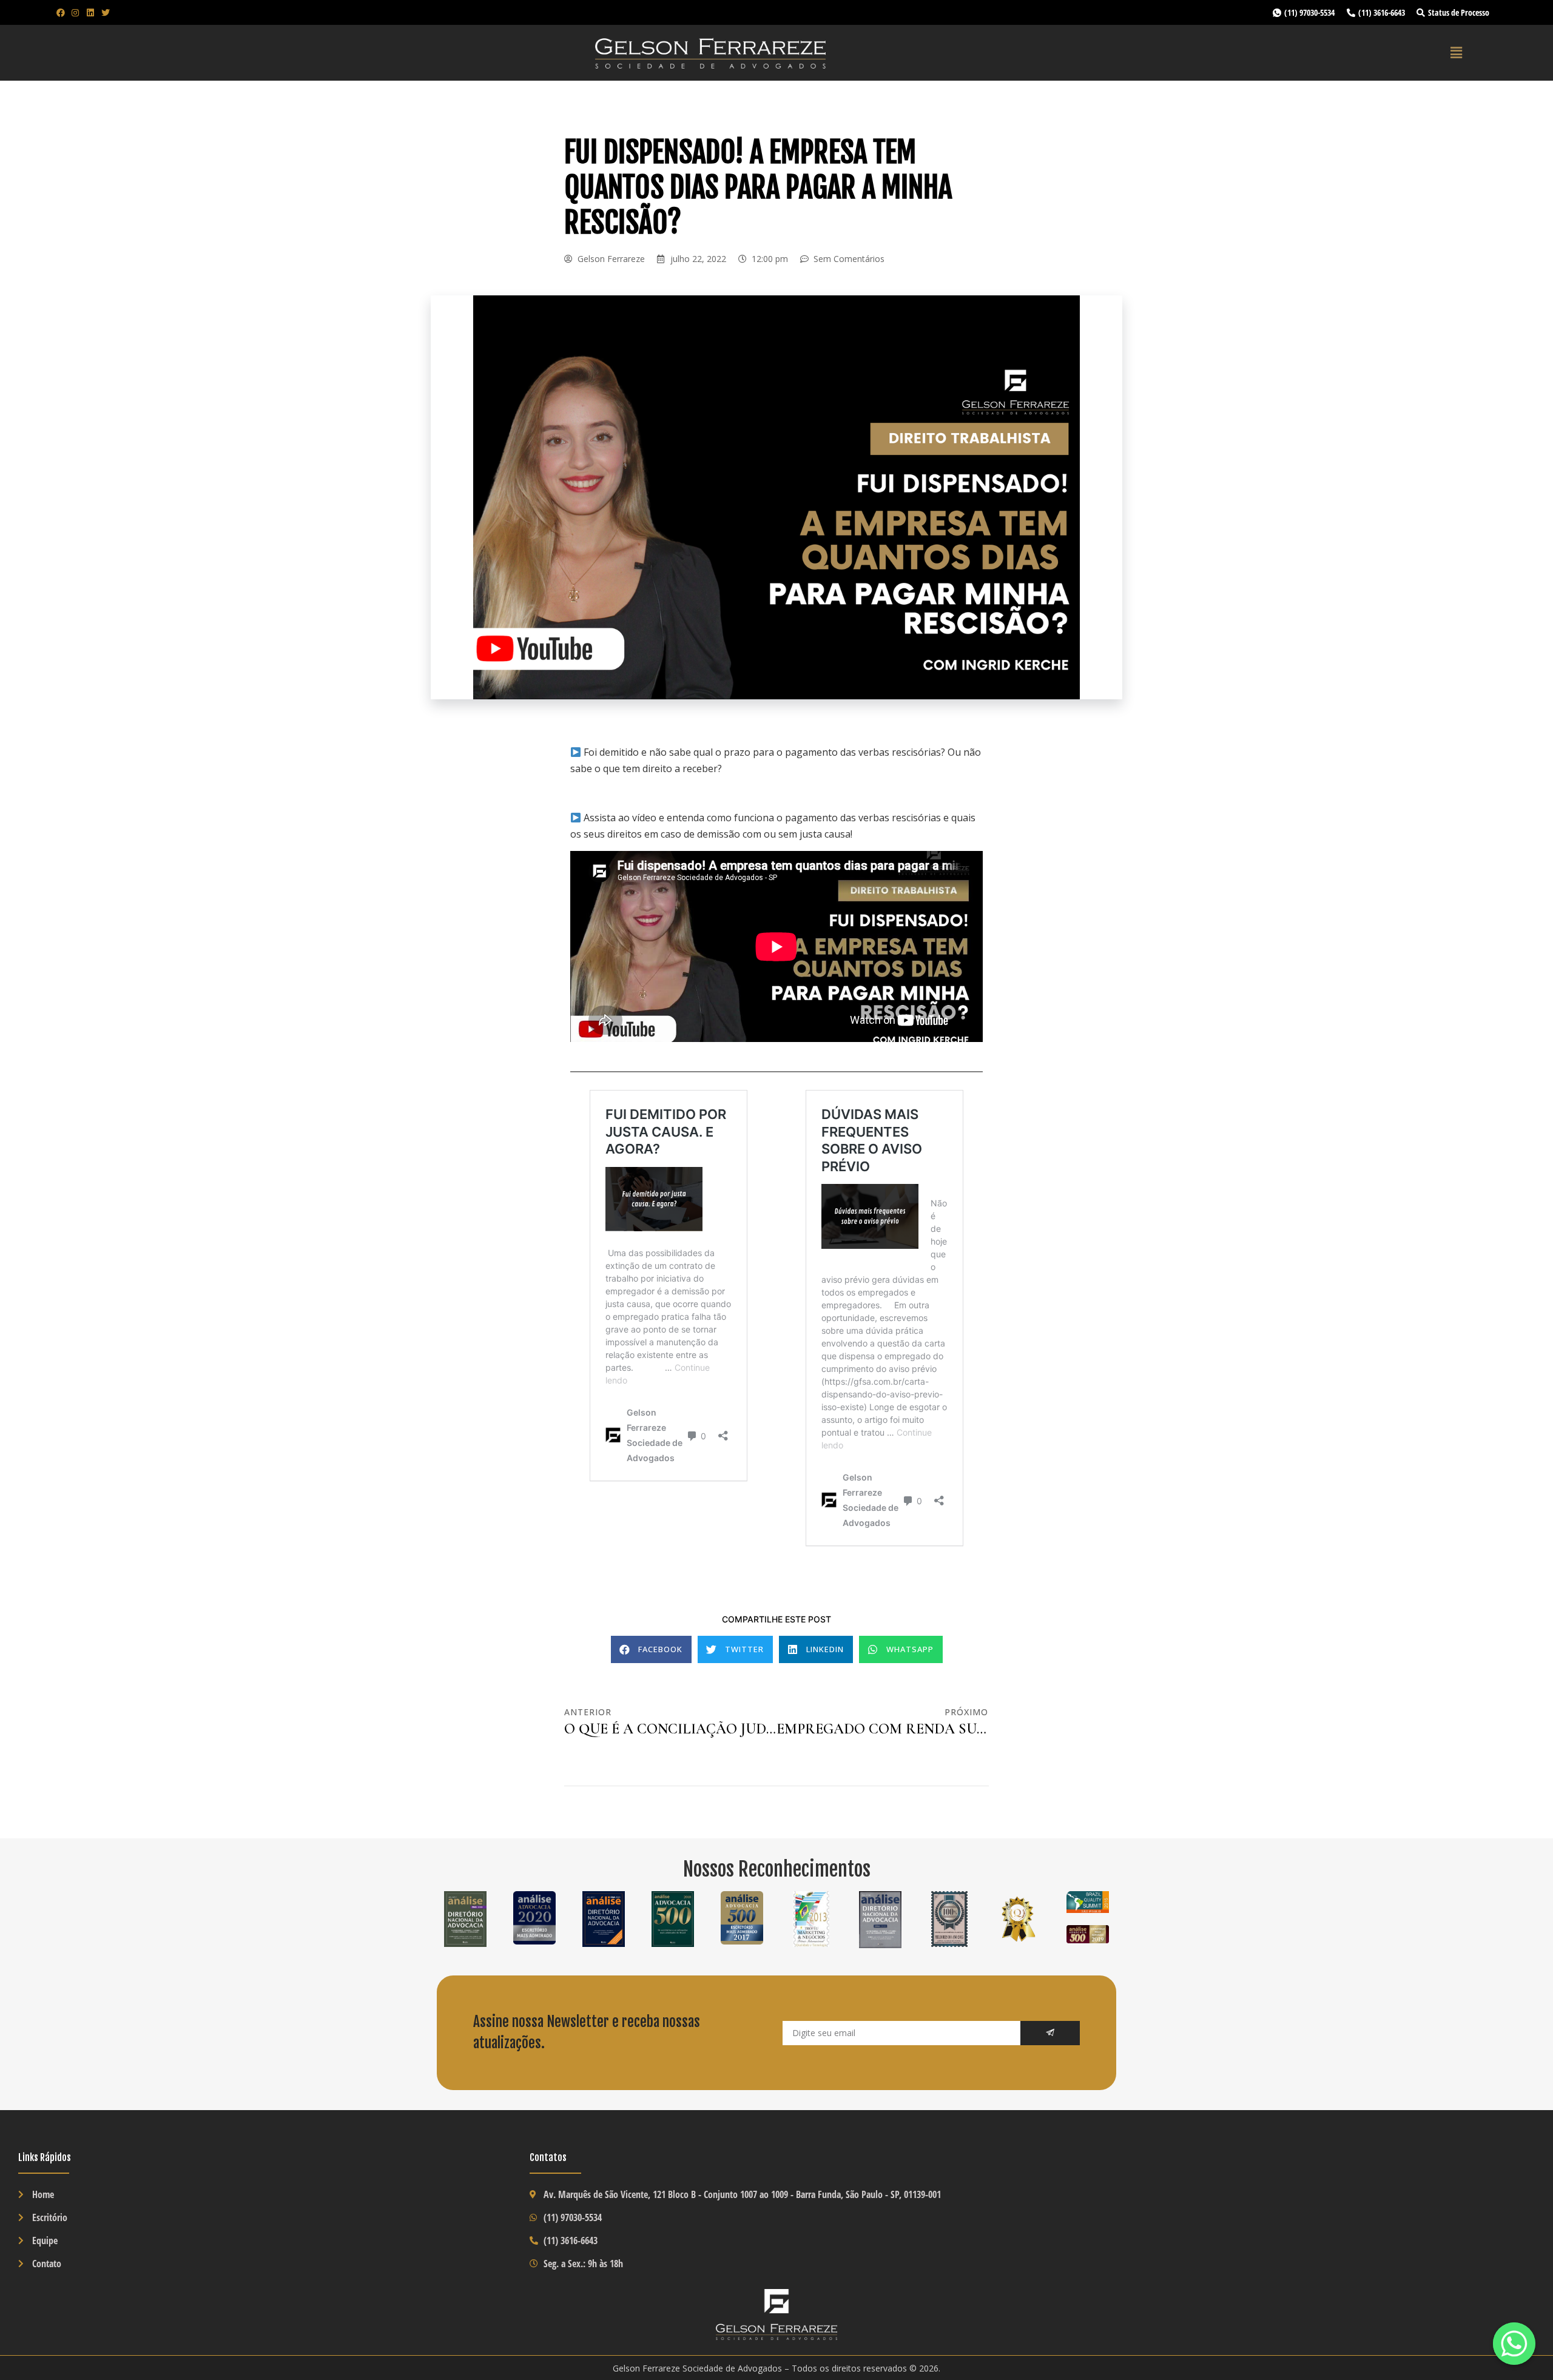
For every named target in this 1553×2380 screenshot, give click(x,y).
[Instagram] (76, 13)
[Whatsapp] (1514, 2344)
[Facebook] (61, 13)
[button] (651, 1649)
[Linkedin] (90, 13)
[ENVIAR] (1050, 2033)
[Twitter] (106, 13)
